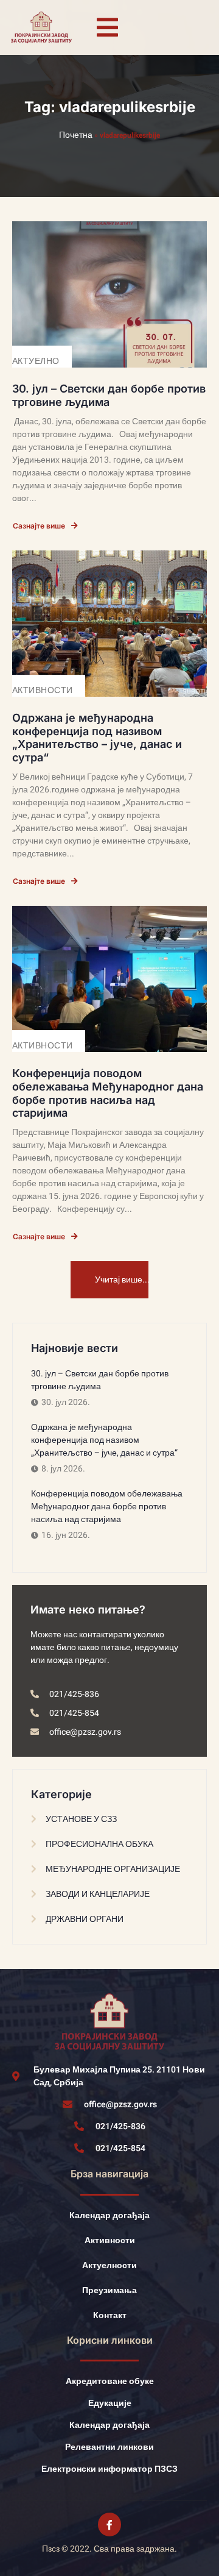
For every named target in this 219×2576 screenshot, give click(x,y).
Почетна (76, 135)
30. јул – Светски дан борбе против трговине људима (109, 395)
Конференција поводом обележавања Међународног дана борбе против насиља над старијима (108, 1093)
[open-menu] (108, 27)
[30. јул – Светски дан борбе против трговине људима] (109, 294)
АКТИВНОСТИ (43, 690)
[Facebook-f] (109, 2524)
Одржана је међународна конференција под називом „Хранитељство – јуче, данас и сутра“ (97, 738)
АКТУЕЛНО (36, 361)
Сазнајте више (39, 526)
